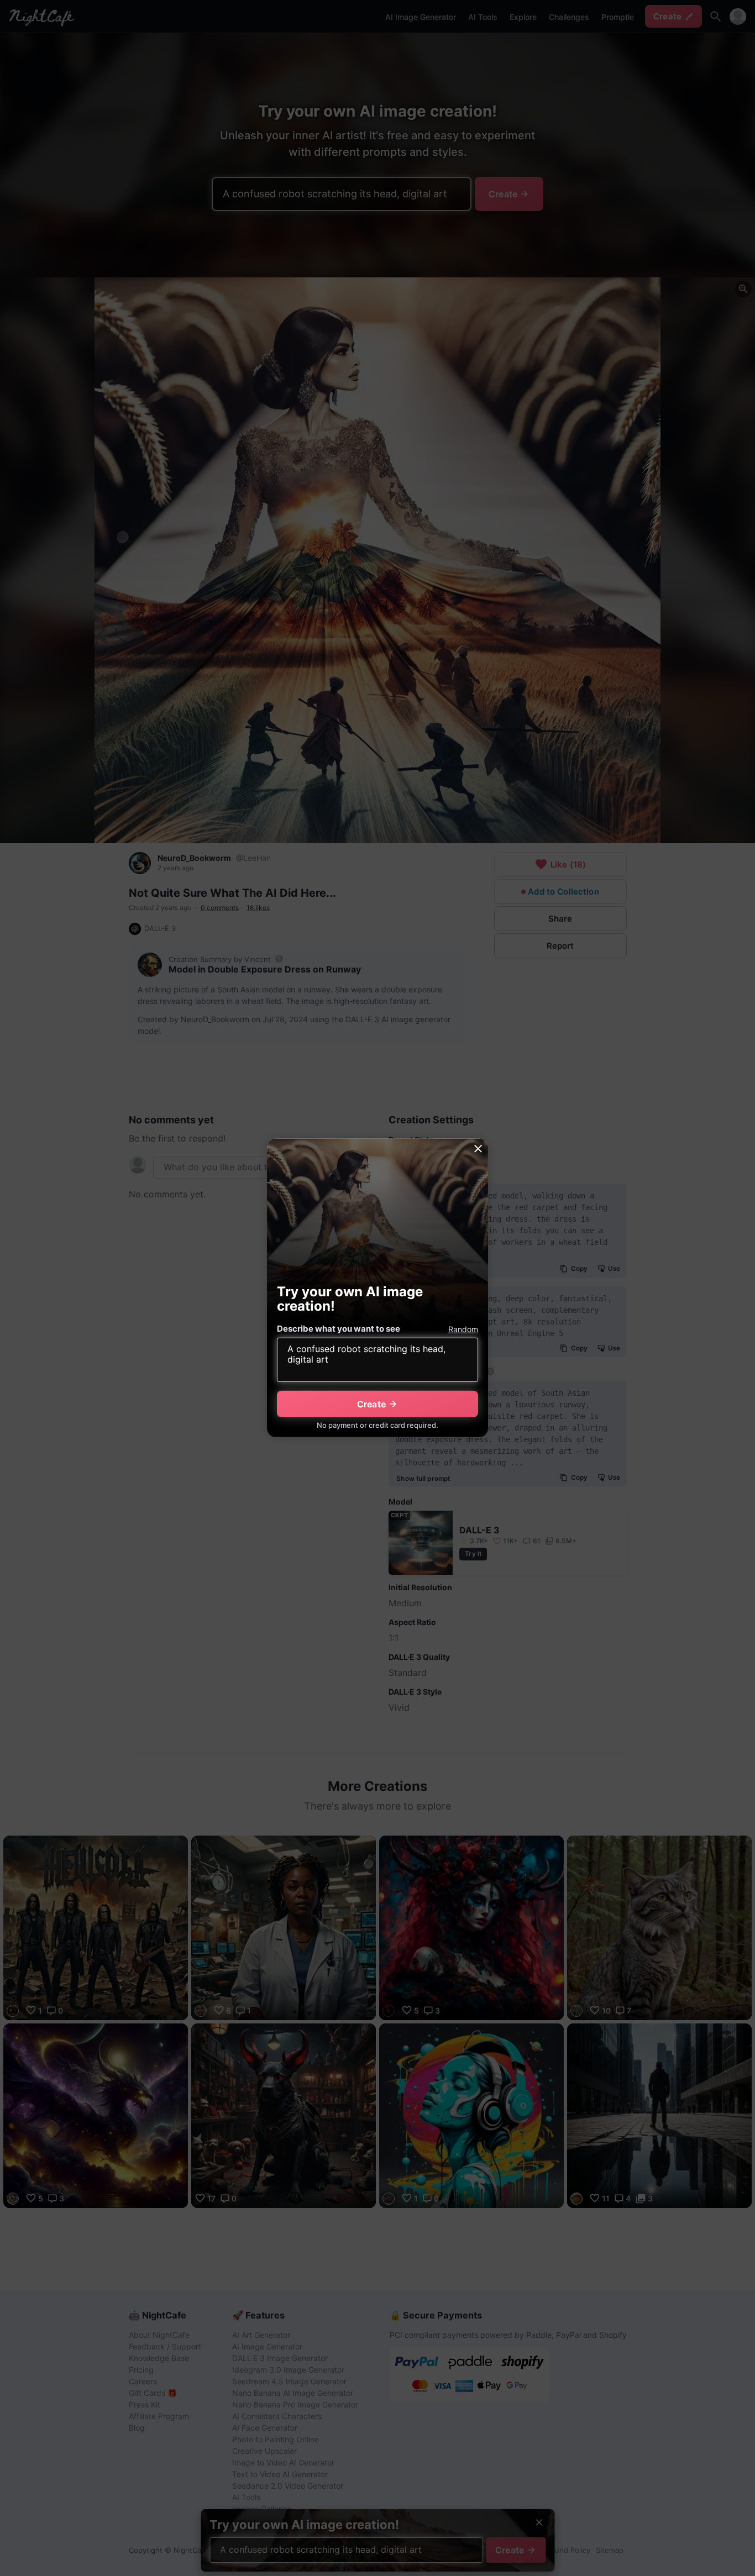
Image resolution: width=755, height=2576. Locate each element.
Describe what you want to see (339, 1329)
